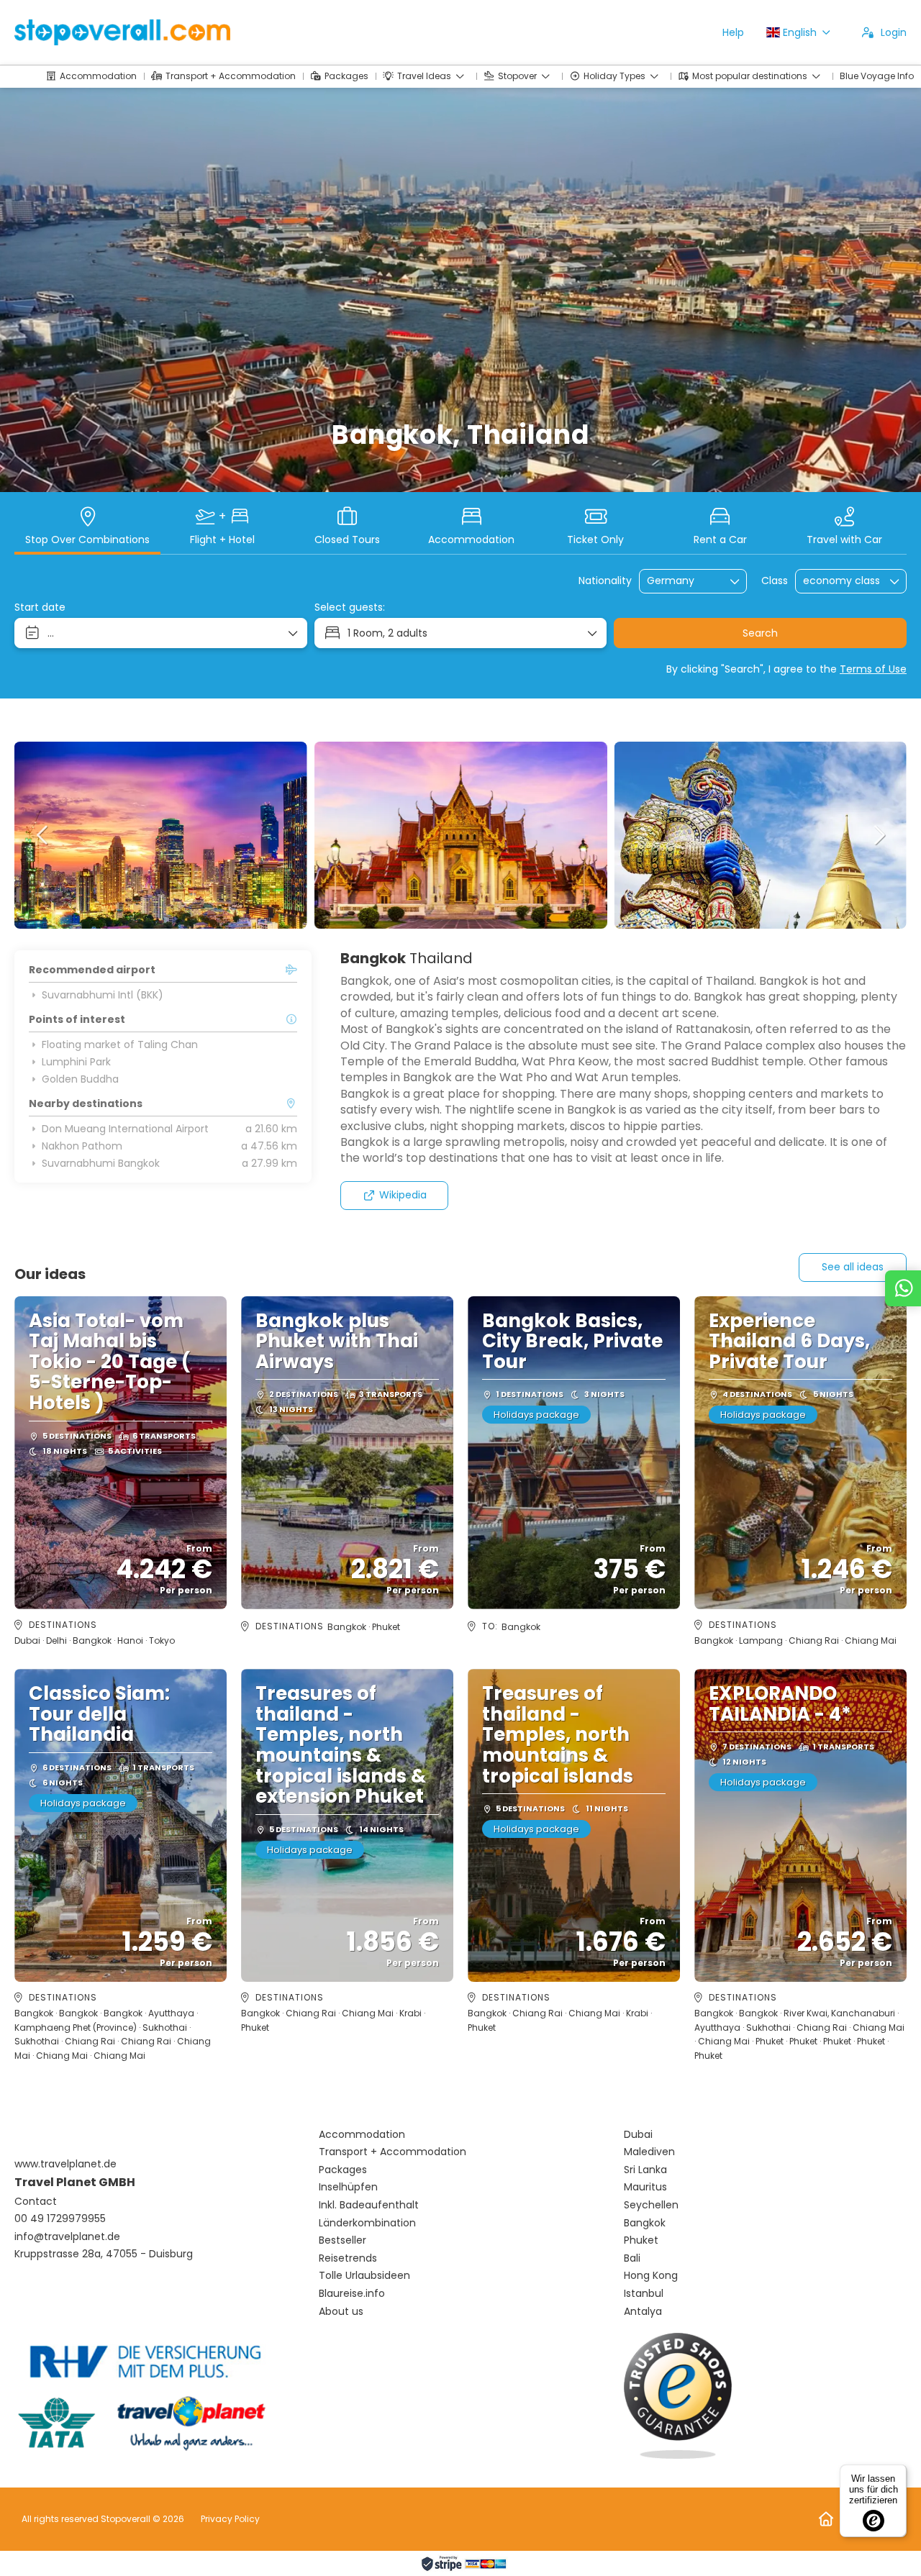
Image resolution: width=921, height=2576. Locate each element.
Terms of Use (873, 669)
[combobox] (683, 581)
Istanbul (644, 2294)
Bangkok (645, 2223)
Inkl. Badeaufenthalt (369, 2205)
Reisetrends (348, 2258)
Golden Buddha (80, 1079)
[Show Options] (735, 581)
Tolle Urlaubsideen (364, 2276)
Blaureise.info (352, 2294)
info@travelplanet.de (67, 2237)
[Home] (826, 2519)
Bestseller (342, 2240)
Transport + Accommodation (393, 2152)
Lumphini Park (76, 1062)
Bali (632, 2258)
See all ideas (853, 1267)
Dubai (638, 2135)
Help (733, 32)
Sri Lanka (645, 2170)
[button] (43, 835)
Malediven (649, 2152)
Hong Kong (651, 2276)
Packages (343, 2170)
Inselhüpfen (348, 2187)
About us (341, 2312)
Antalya (643, 2312)
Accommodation (362, 2135)
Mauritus (645, 2187)
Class (775, 581)
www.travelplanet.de (65, 2164)
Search (760, 633)
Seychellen (651, 2205)
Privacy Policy (230, 2519)
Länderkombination (367, 2223)
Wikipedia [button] (403, 1195)
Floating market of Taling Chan (120, 1044)
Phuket (641, 2240)
